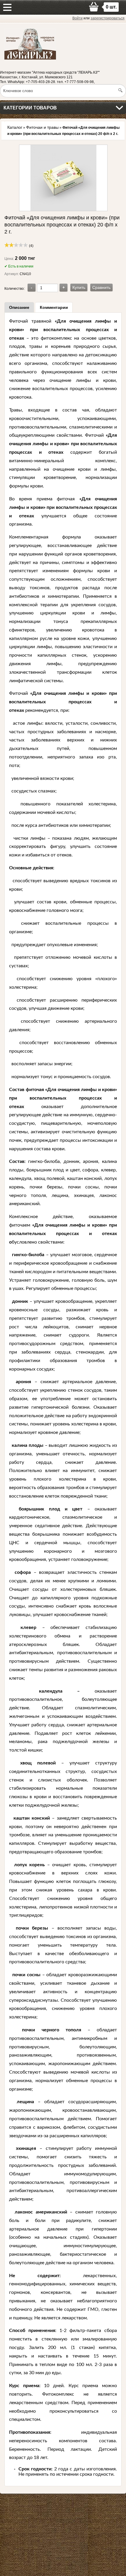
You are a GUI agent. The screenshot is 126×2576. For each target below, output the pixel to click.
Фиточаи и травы (42, 127)
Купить (79, 287)
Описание (19, 307)
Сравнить (101, 287)
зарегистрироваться (108, 18)
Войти (78, 18)
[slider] (16, 245)
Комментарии (54, 307)
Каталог (15, 127)
